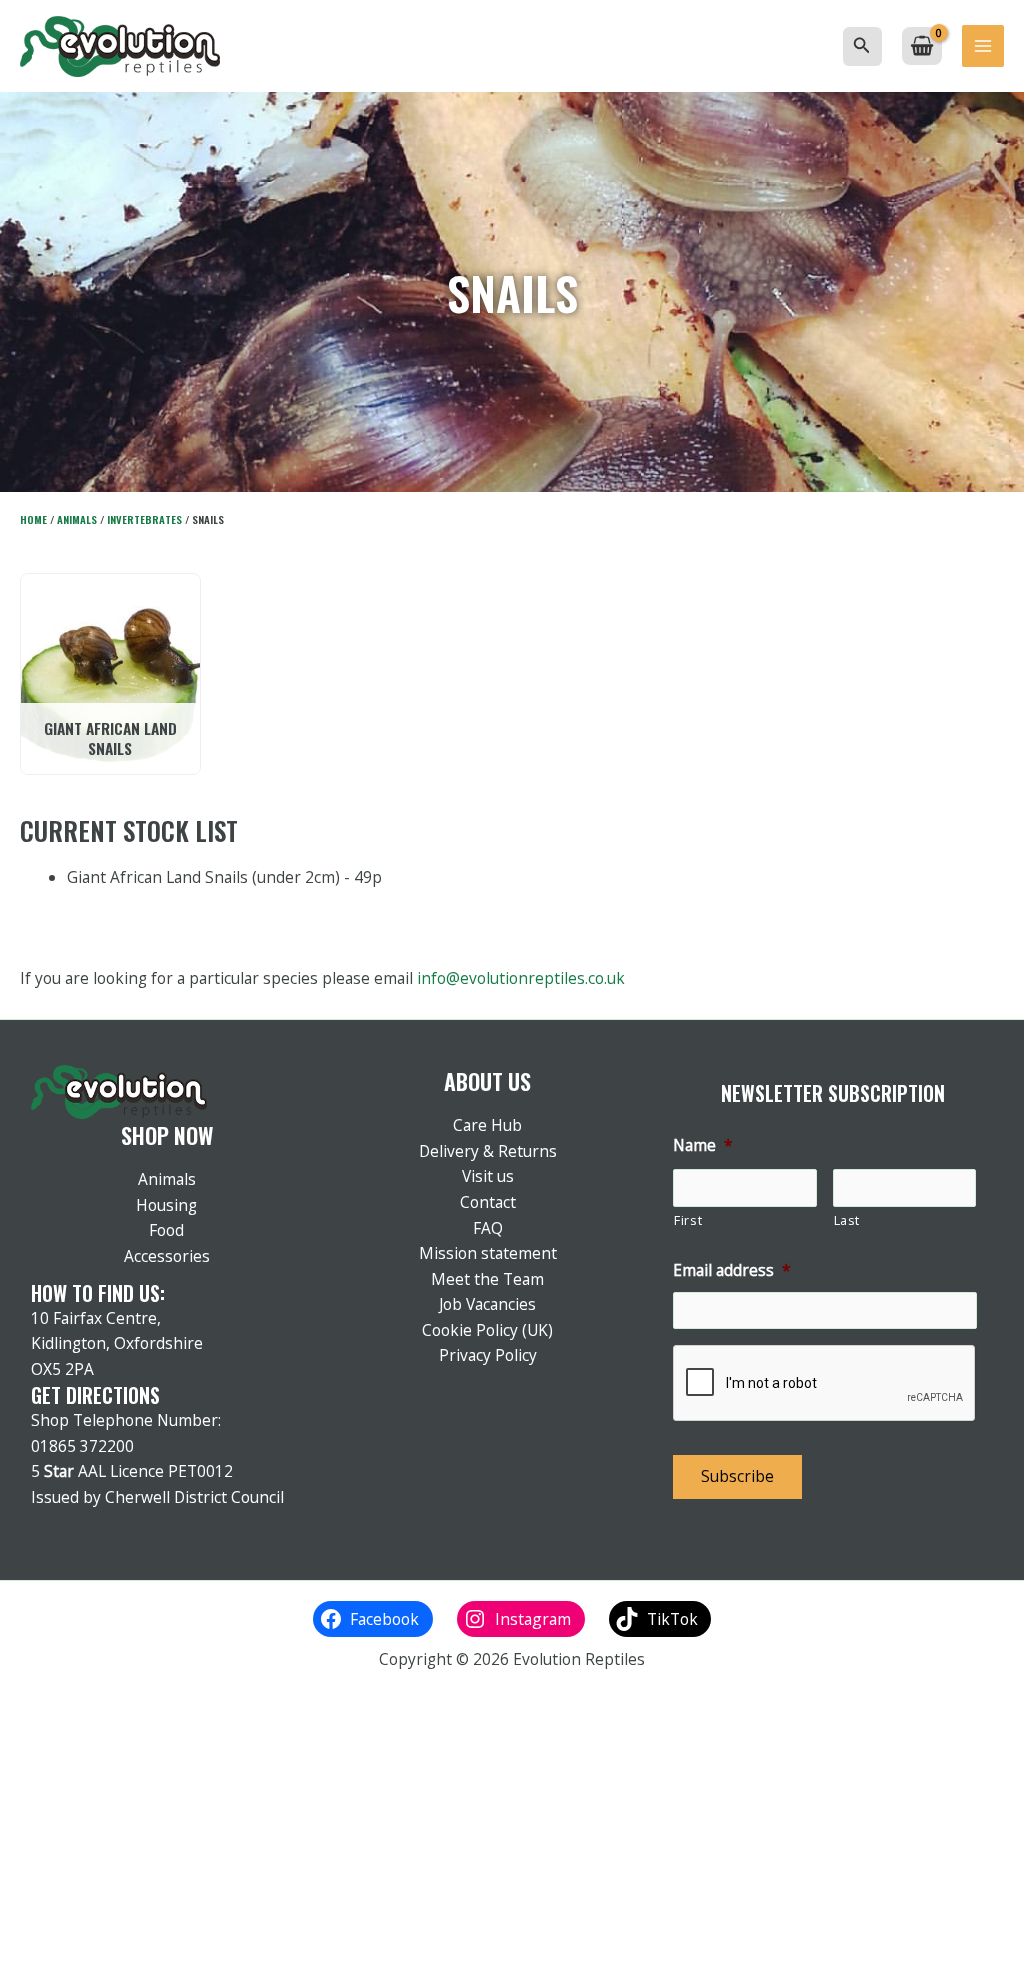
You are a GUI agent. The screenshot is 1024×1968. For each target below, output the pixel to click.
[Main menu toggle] (983, 46)
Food (166, 1230)
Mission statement (488, 1253)
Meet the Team (487, 1279)
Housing (166, 1205)
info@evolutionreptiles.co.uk (521, 978)
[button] (862, 46)
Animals (77, 519)
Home (33, 519)
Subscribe (737, 1476)
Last (847, 1220)
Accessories (167, 1256)
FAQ (488, 1228)
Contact (488, 1202)
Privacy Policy (488, 1355)
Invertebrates (144, 519)
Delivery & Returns (488, 1151)
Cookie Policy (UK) (487, 1330)
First (688, 1220)
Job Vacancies (487, 1304)
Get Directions (95, 1395)
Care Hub (487, 1125)
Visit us (488, 1176)
